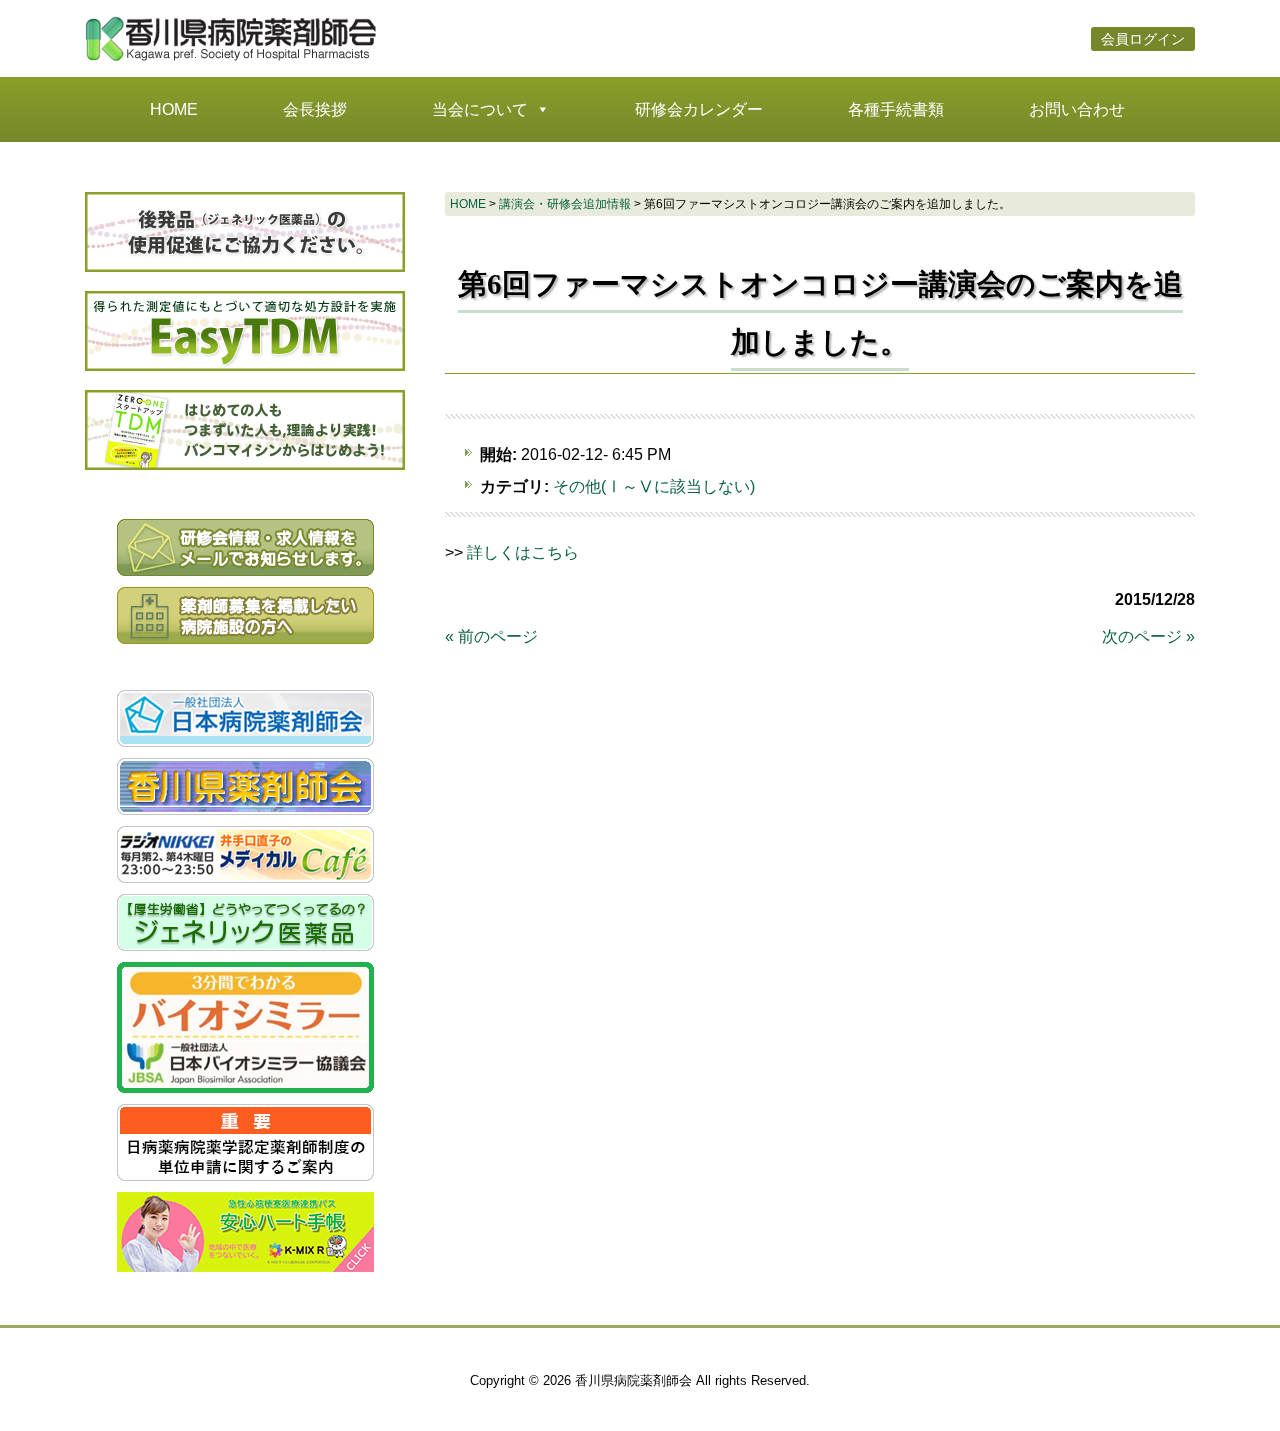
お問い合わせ (1077, 109)
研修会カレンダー (699, 109)
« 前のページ (491, 636)
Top (1232, 1383)
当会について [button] (480, 109)
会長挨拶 (315, 109)
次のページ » (1148, 636)
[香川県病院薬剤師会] (235, 60)
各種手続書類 (896, 109)
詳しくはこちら (523, 552)
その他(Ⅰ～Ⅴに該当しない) (654, 486)
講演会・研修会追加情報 (565, 204)
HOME (174, 109)
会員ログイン (1143, 39)
